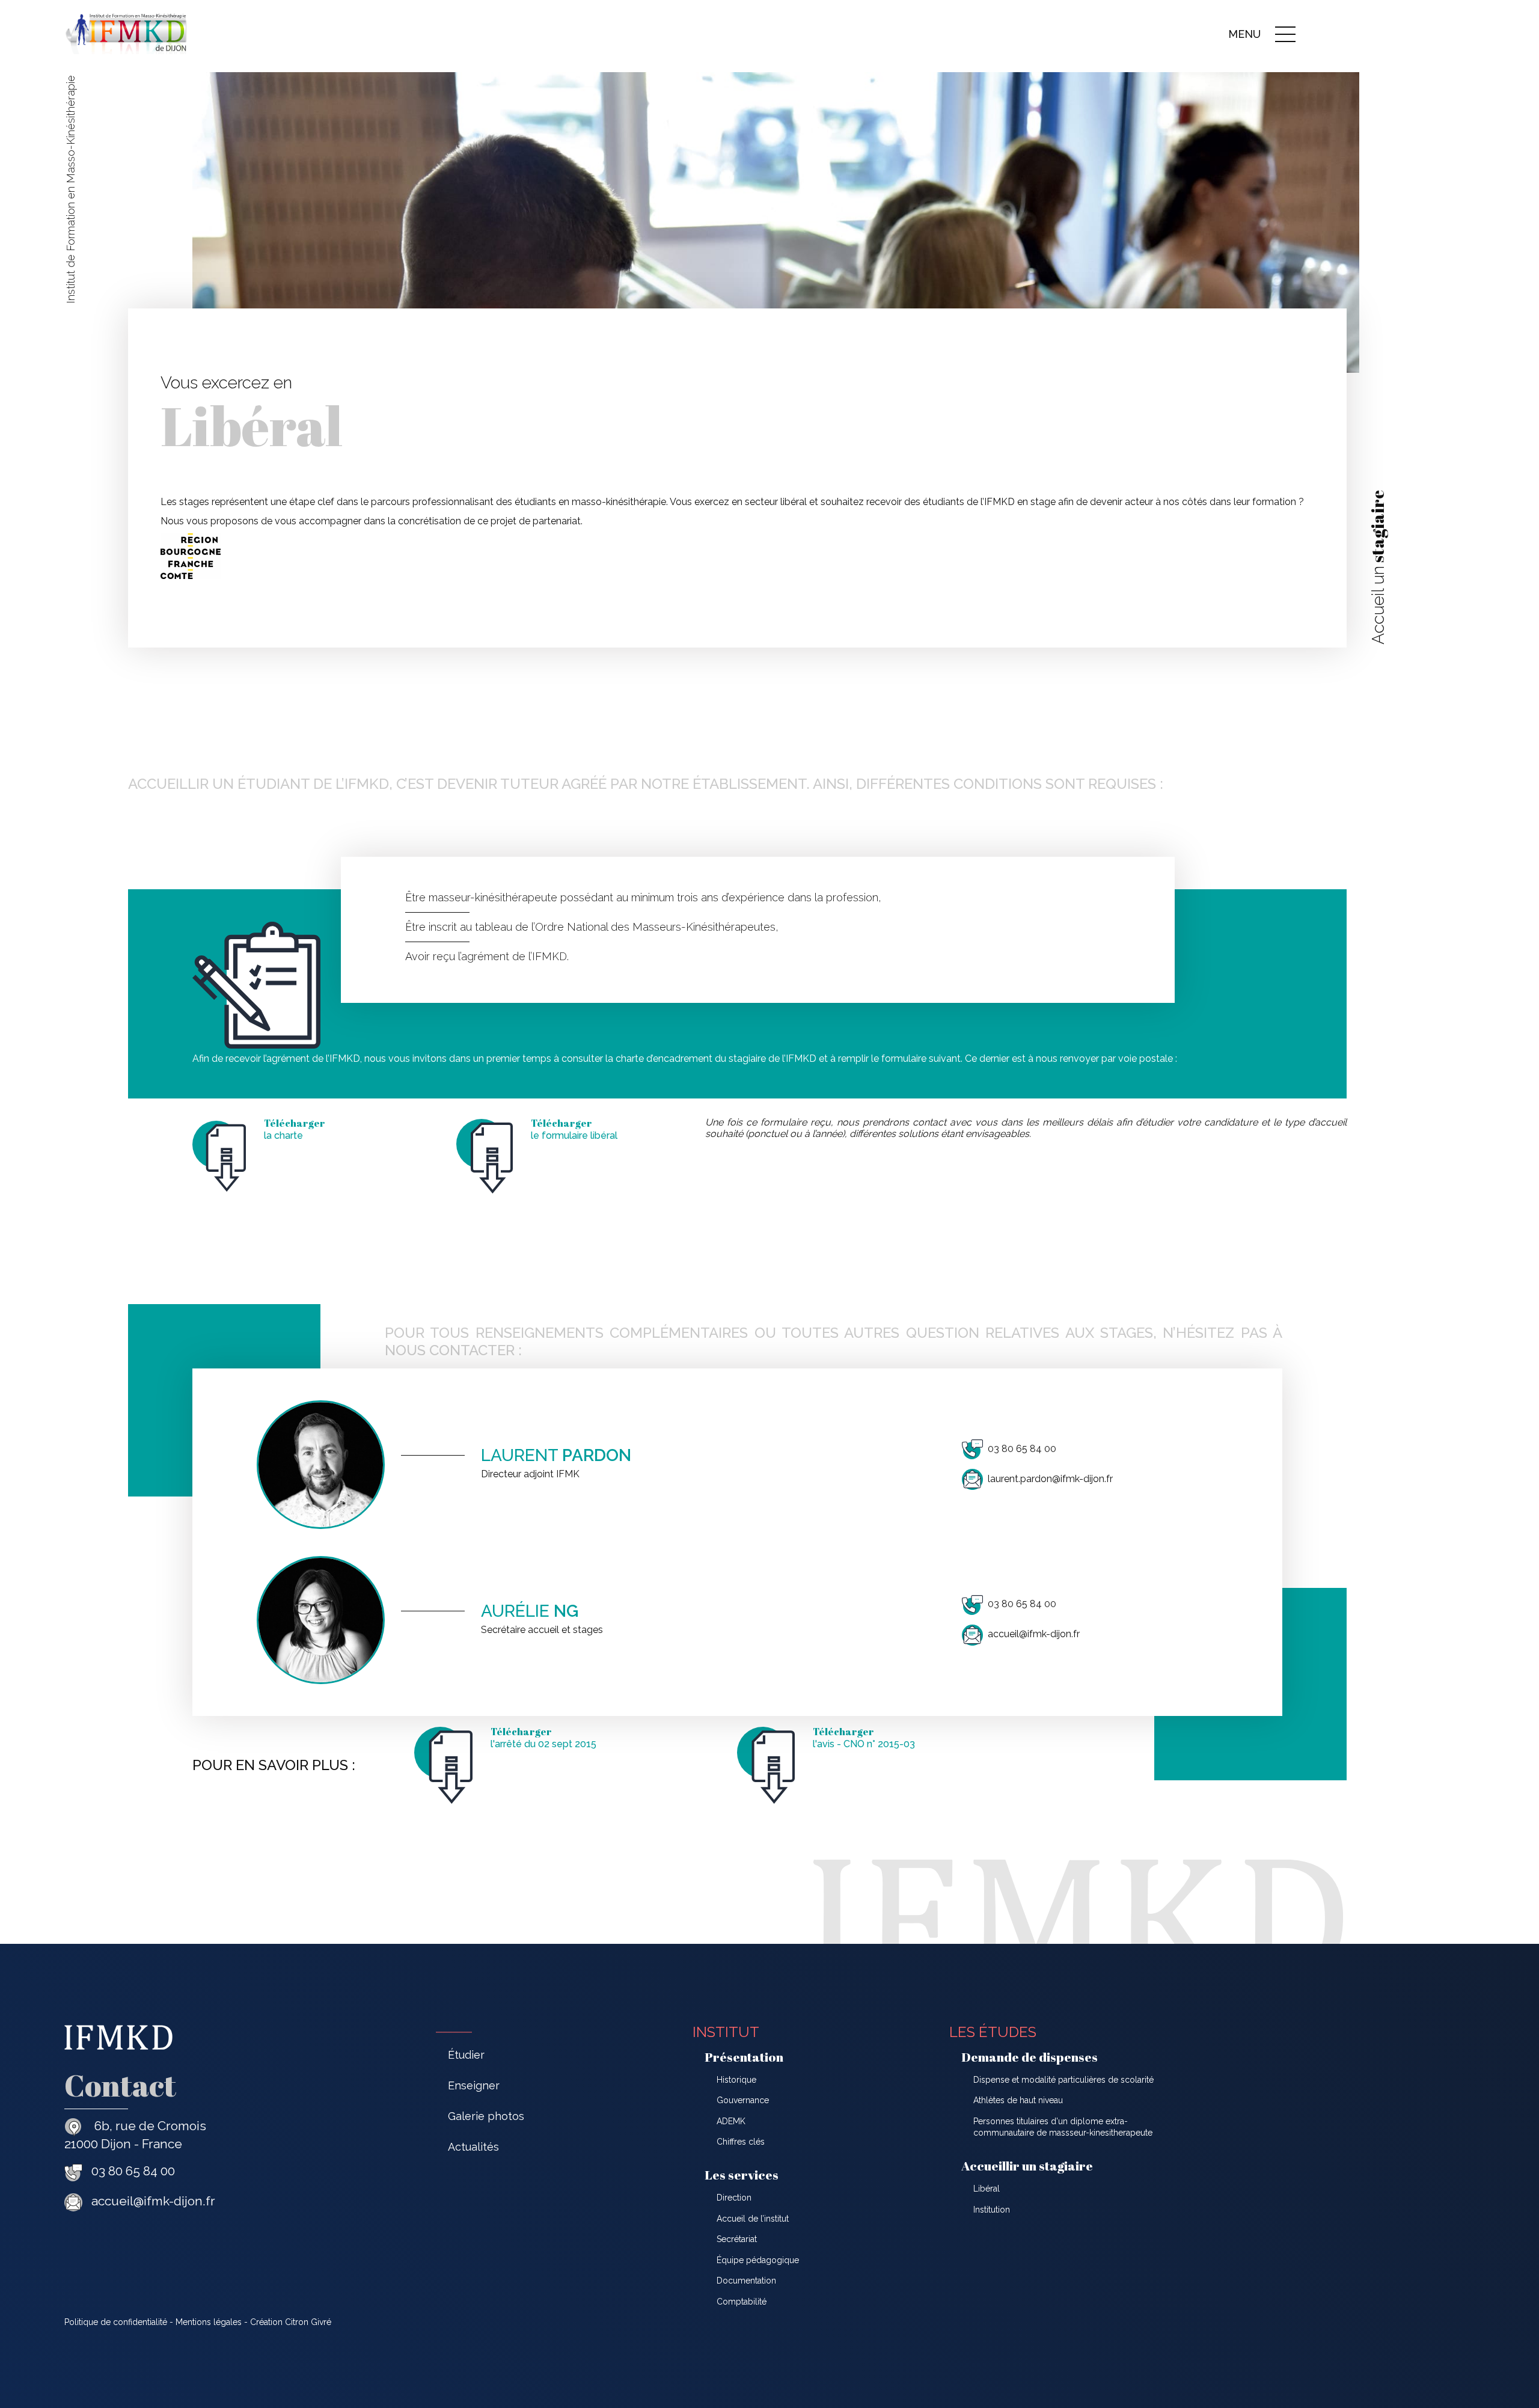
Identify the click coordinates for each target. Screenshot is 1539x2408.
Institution (992, 2210)
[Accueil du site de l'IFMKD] (126, 51)
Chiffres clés (741, 2142)
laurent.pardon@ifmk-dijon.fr (1050, 1479)
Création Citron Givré (291, 2322)
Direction (734, 2198)
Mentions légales (209, 2322)
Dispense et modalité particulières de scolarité (1063, 2080)
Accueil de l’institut (753, 2219)
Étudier (466, 2055)
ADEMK (731, 2121)
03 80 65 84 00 (1022, 1449)
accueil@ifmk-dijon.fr (1034, 1634)
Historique (736, 2080)
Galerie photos (486, 2116)
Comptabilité (742, 2302)
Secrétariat (737, 2239)
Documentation (746, 2281)
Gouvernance (743, 2100)
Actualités (473, 2147)
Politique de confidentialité (116, 2322)
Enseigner (474, 2085)
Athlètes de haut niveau (1018, 2100)
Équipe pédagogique (758, 2260)
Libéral (987, 2189)
